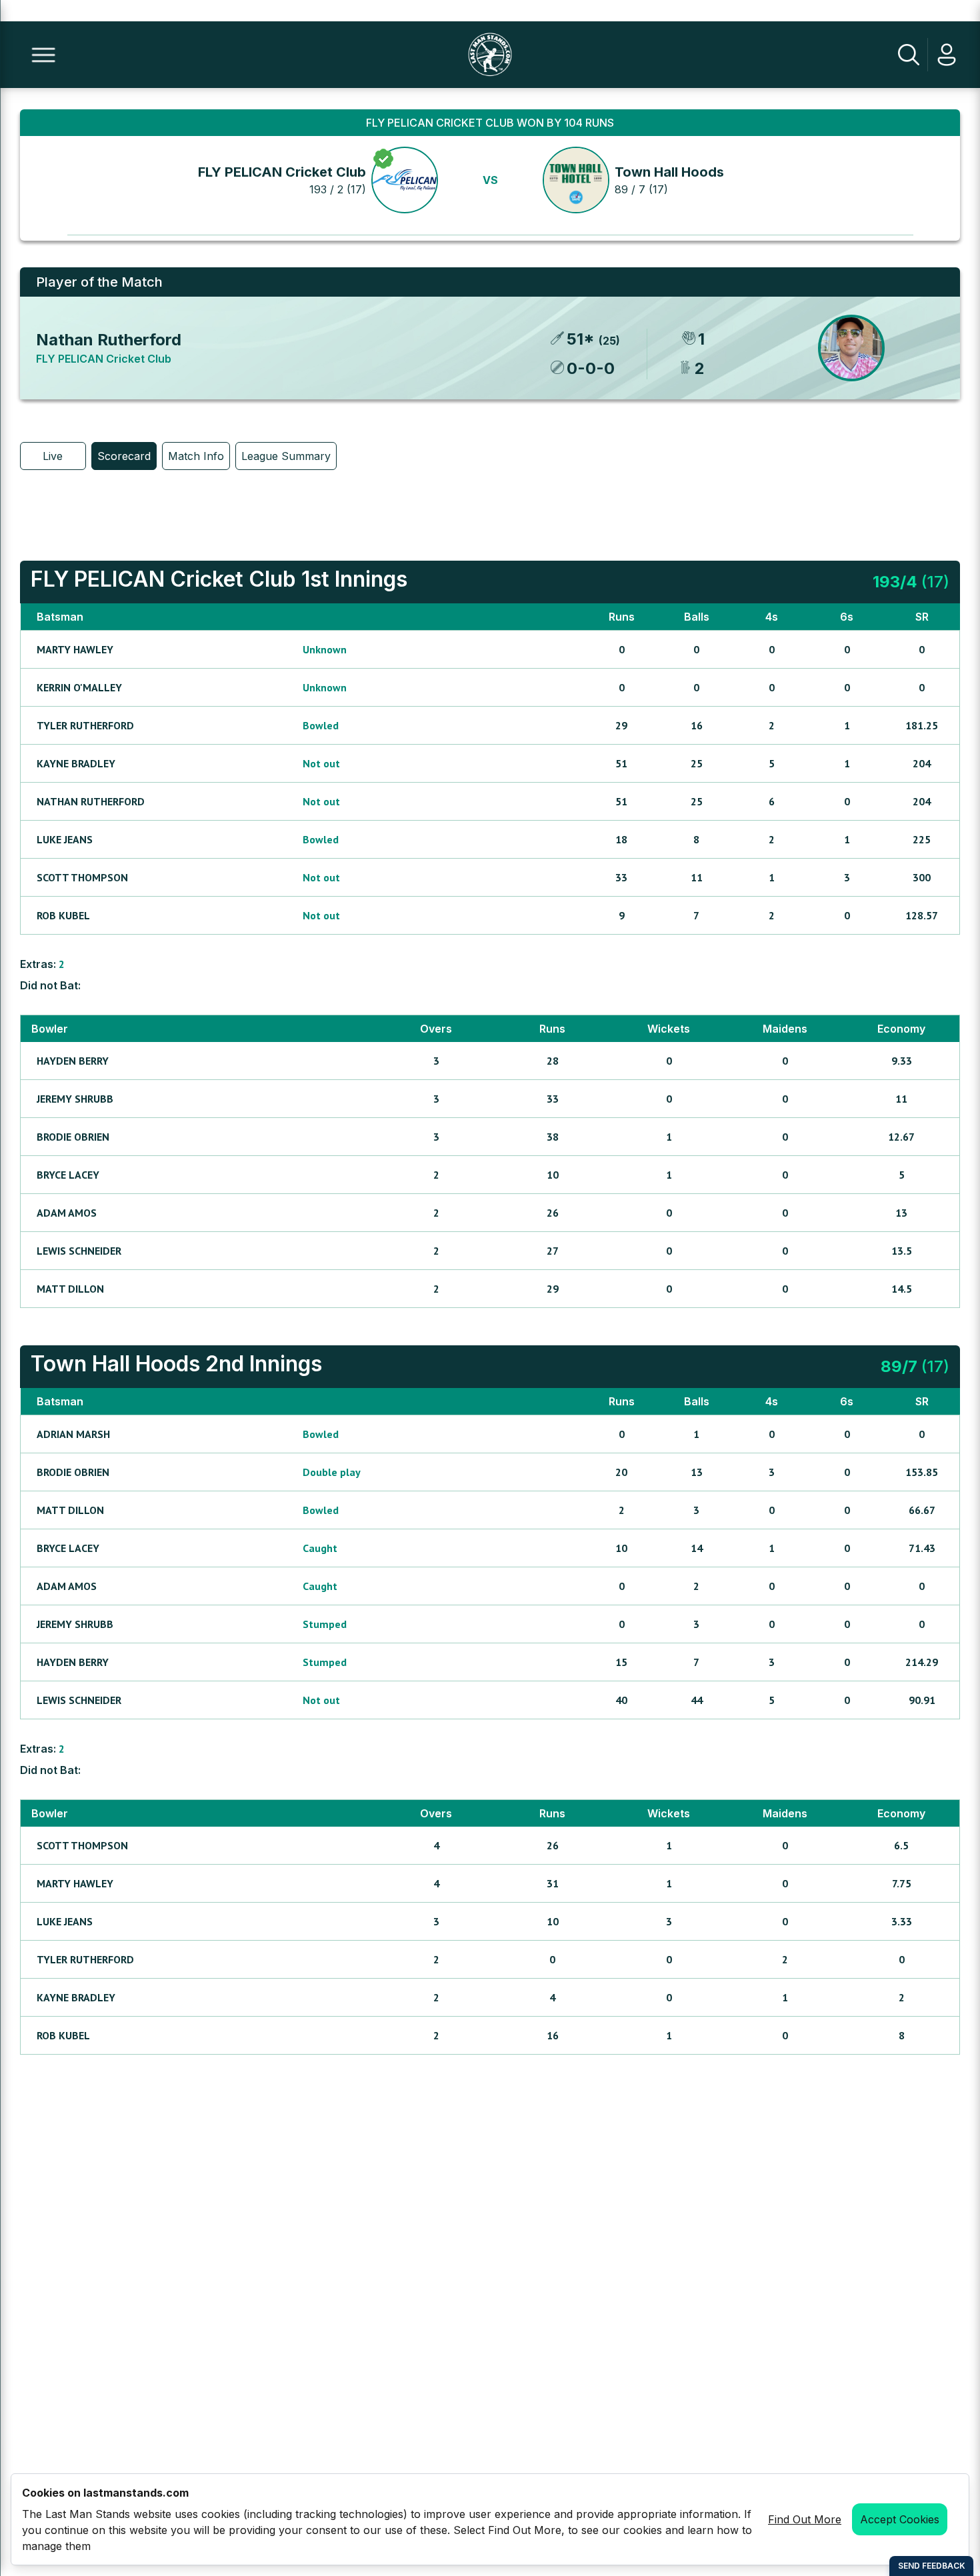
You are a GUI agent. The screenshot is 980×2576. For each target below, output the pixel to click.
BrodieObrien (73, 1137)
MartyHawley (75, 649)
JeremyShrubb (75, 1099)
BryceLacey (68, 1175)
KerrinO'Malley (79, 687)
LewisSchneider (79, 1251)
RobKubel (63, 915)
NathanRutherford (91, 801)
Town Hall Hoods (669, 172)
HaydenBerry (73, 1061)
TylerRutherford (85, 725)
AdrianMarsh (73, 1434)
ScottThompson (82, 877)
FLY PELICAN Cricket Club (282, 172)
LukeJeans (65, 839)
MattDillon (70, 1289)
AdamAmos (67, 1213)
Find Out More (805, 2519)
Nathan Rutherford (109, 340)
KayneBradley (76, 763)
